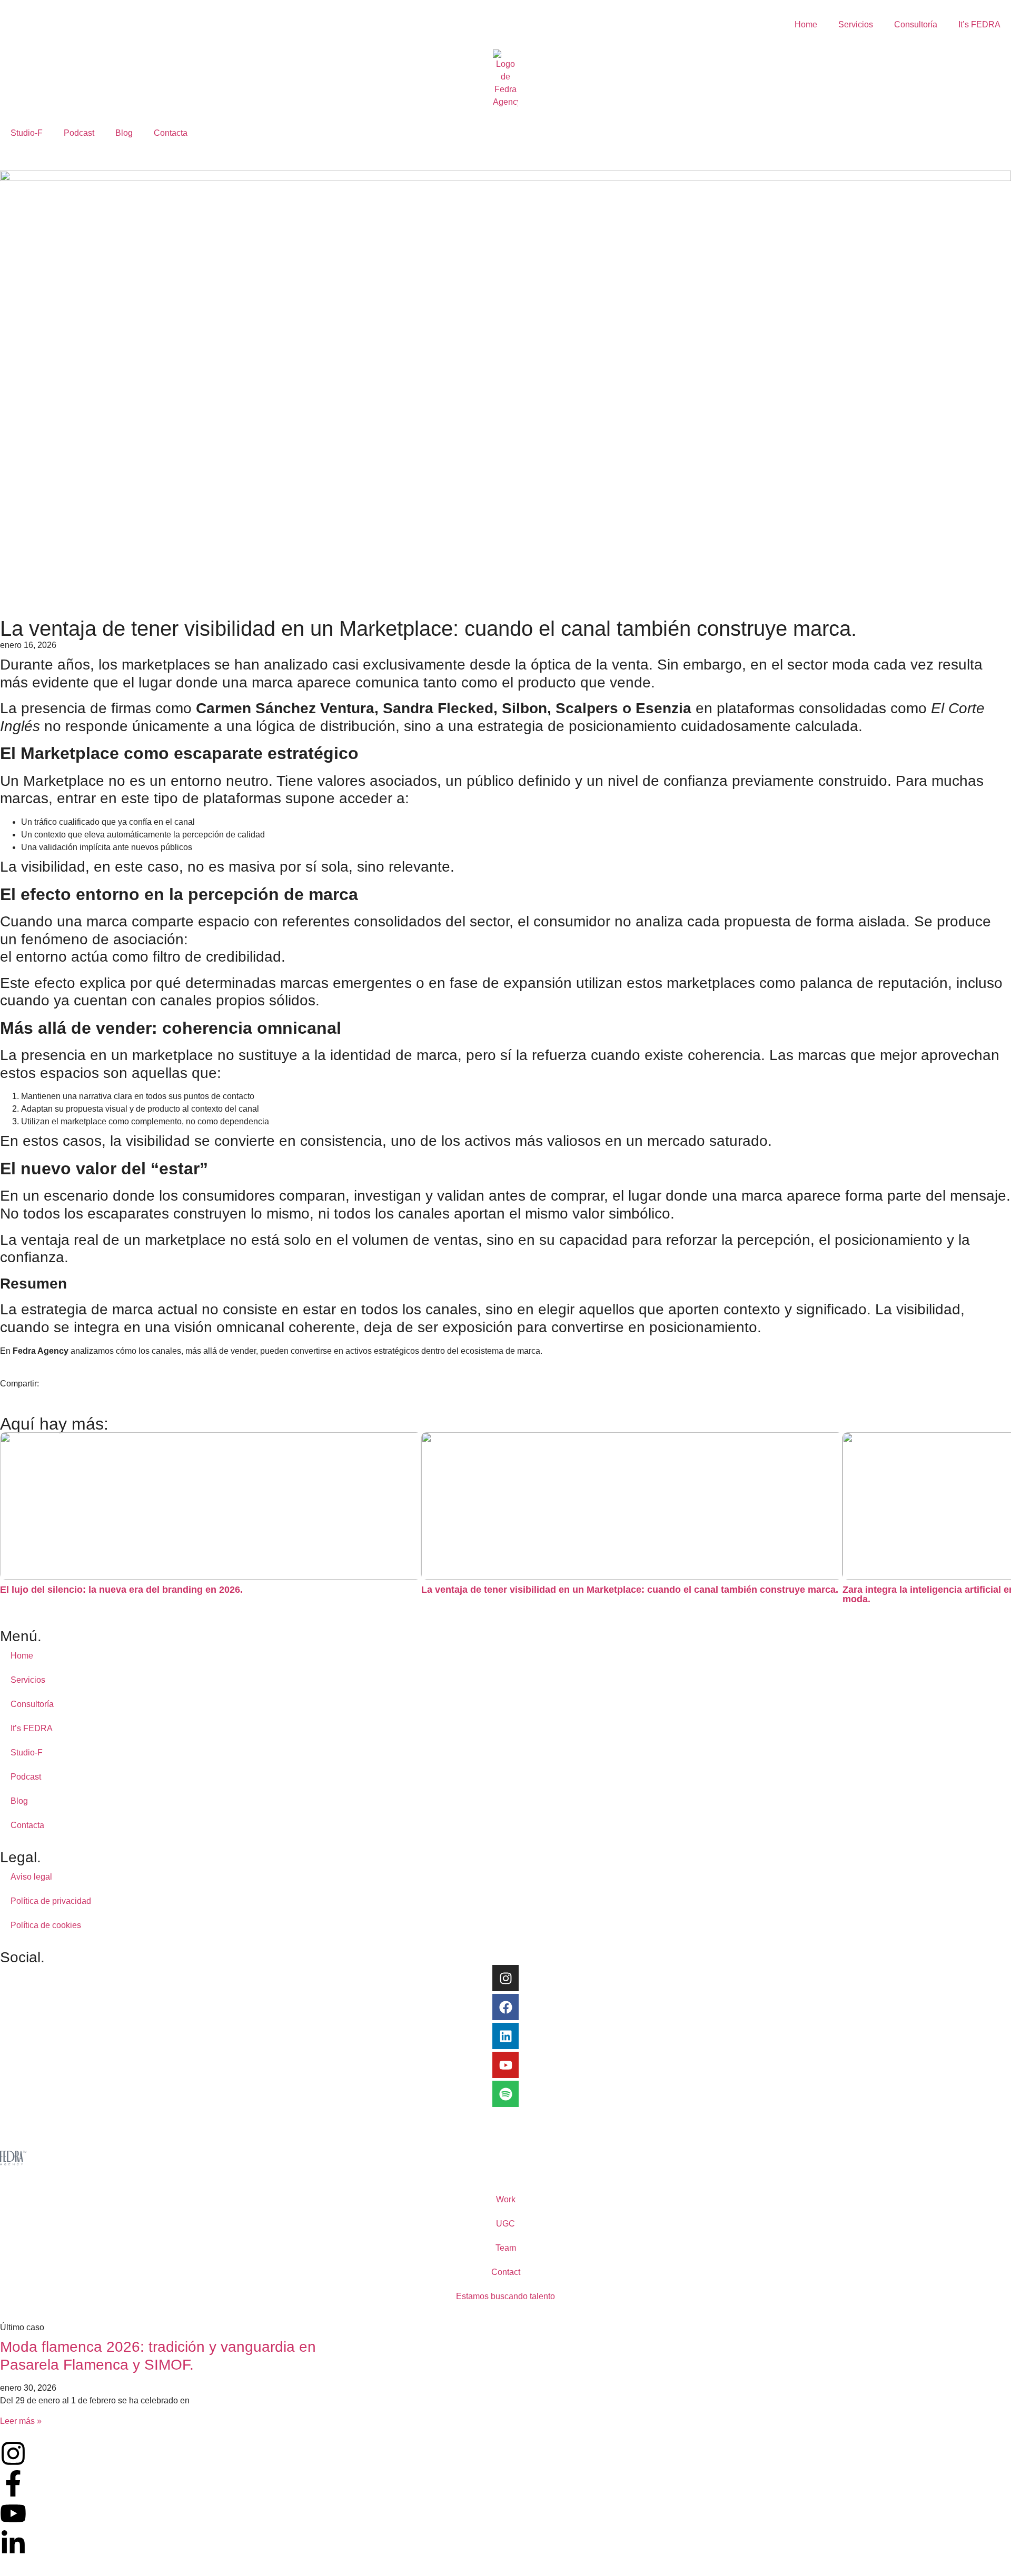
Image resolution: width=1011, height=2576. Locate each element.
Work (506, 2199)
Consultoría (916, 24)
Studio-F (27, 133)
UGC (506, 2224)
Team (506, 2248)
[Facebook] (506, 2007)
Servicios (856, 24)
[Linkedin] (506, 2036)
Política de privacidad (51, 1901)
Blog (124, 133)
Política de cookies (46, 1925)
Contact (506, 2272)
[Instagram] (506, 1978)
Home (806, 24)
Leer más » (21, 2421)
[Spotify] (506, 2094)
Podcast (79, 133)
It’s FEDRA (979, 24)
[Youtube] (506, 2065)
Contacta (171, 133)
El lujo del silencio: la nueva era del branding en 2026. (121, 1590)
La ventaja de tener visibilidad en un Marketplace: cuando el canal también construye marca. (630, 1590)
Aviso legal (31, 1877)
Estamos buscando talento (506, 2296)
